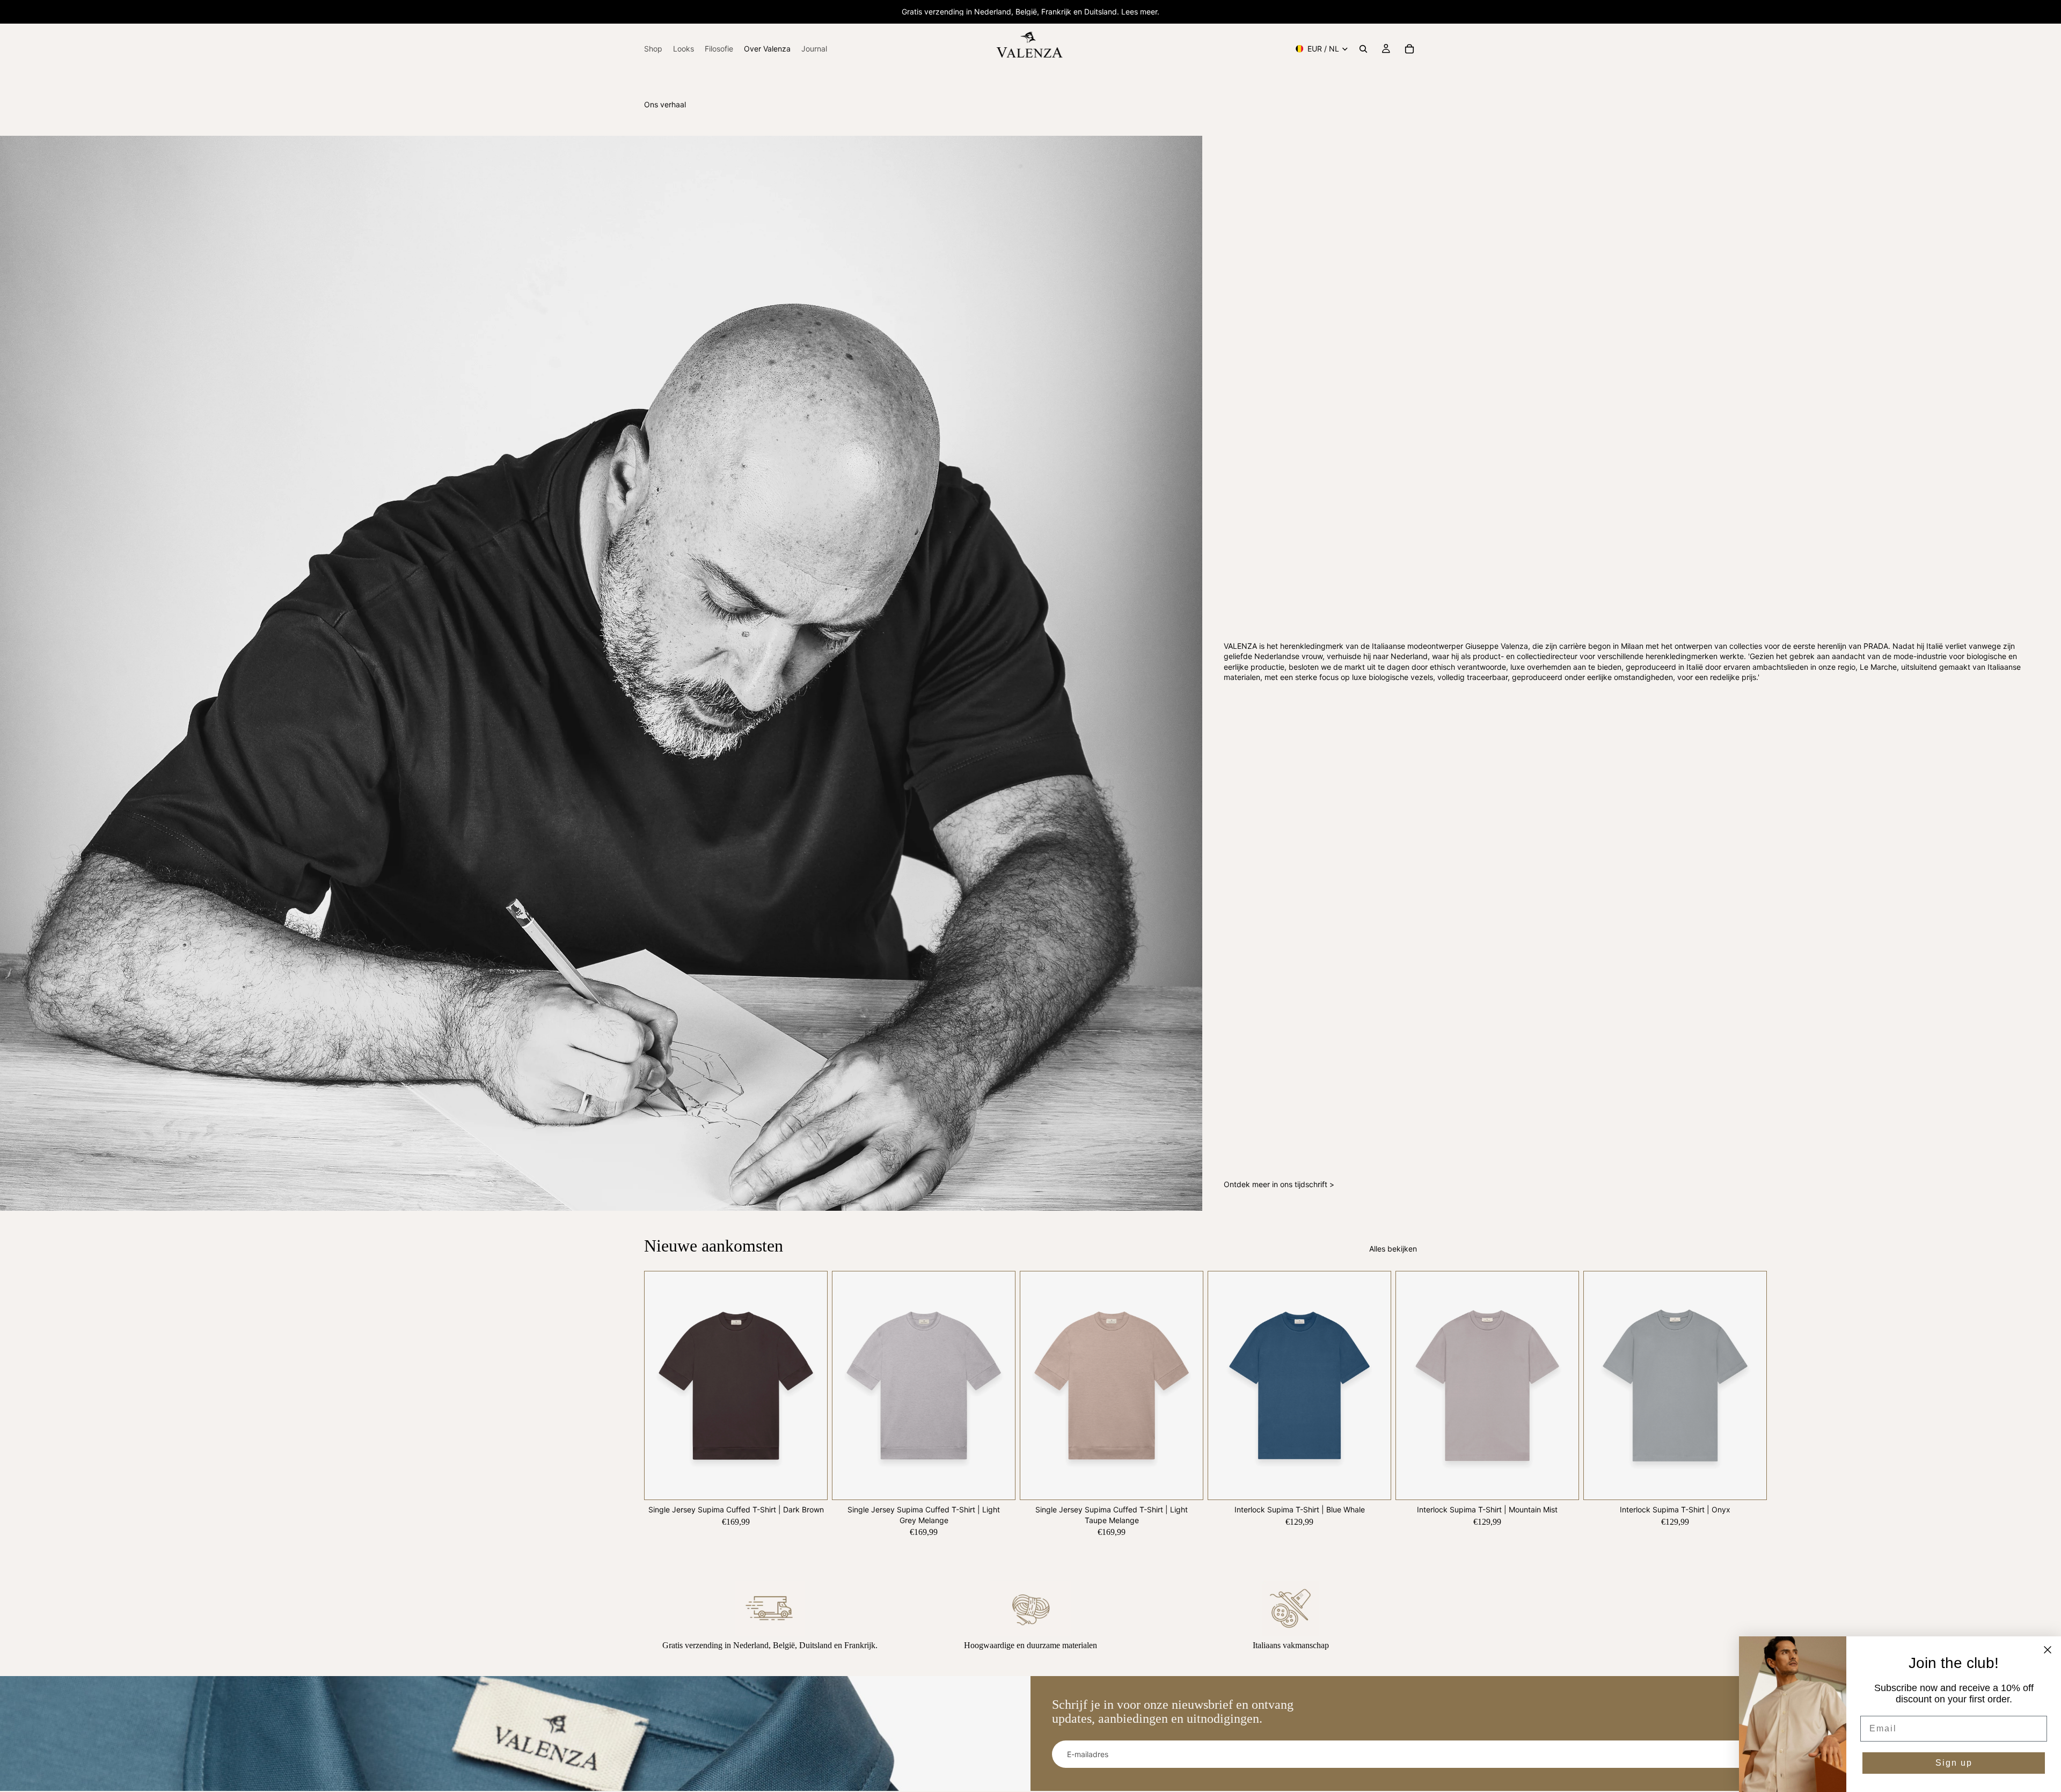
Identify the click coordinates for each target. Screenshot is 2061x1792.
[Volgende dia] (1405, 1403)
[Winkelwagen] (1409, 49)
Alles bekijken (1393, 1249)
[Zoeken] (1363, 49)
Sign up (1954, 1763)
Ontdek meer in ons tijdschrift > (1279, 1184)
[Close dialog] (2048, 1650)
